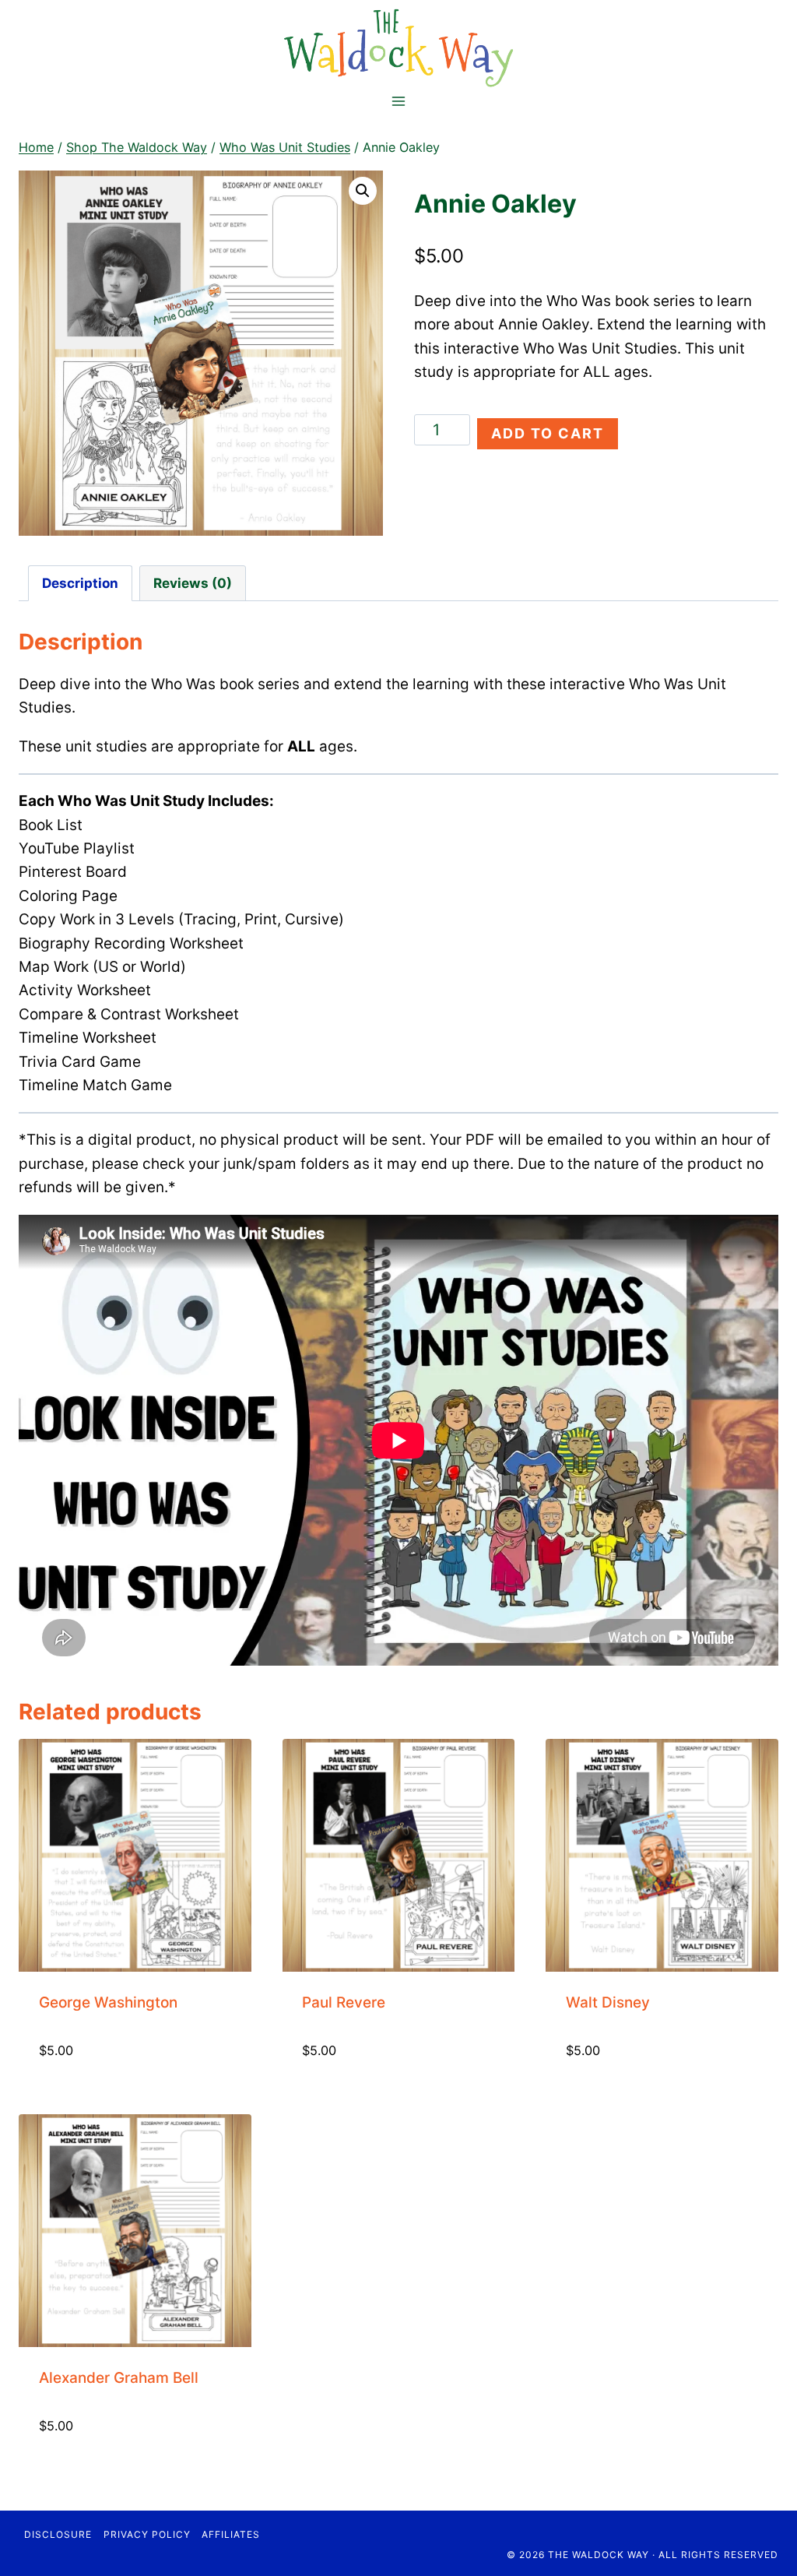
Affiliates (231, 2534)
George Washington (108, 2002)
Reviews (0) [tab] (193, 583)
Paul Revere (344, 2002)
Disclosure (58, 2534)
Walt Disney (608, 2002)
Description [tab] (80, 583)
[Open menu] (399, 101)
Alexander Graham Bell (119, 2378)
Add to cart (548, 433)
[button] (363, 191)
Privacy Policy (147, 2534)
